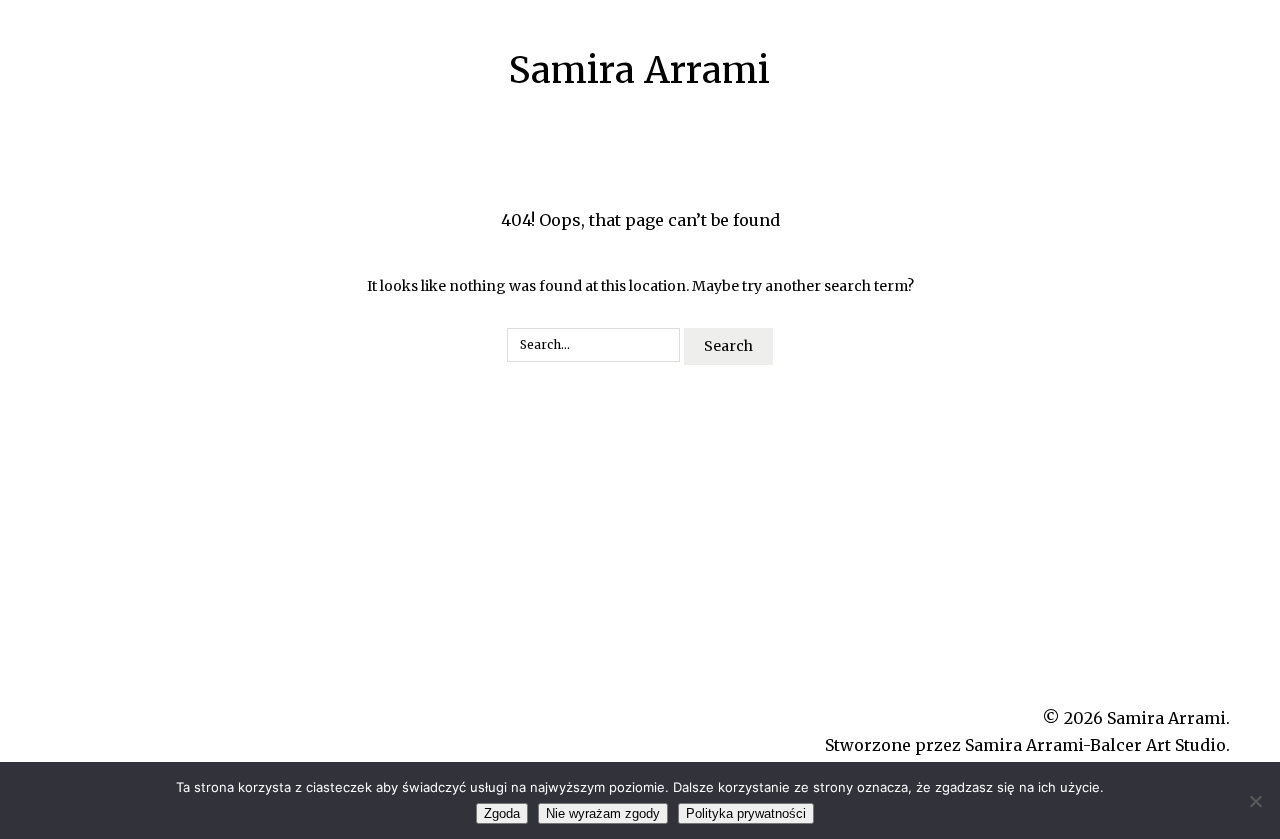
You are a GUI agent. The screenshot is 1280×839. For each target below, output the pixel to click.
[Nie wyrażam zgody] (1255, 801)
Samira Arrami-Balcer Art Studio (1095, 745)
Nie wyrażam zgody (603, 813)
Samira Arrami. (1168, 718)
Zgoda (502, 813)
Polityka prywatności (746, 813)
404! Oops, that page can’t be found (640, 220)
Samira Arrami (639, 70)
